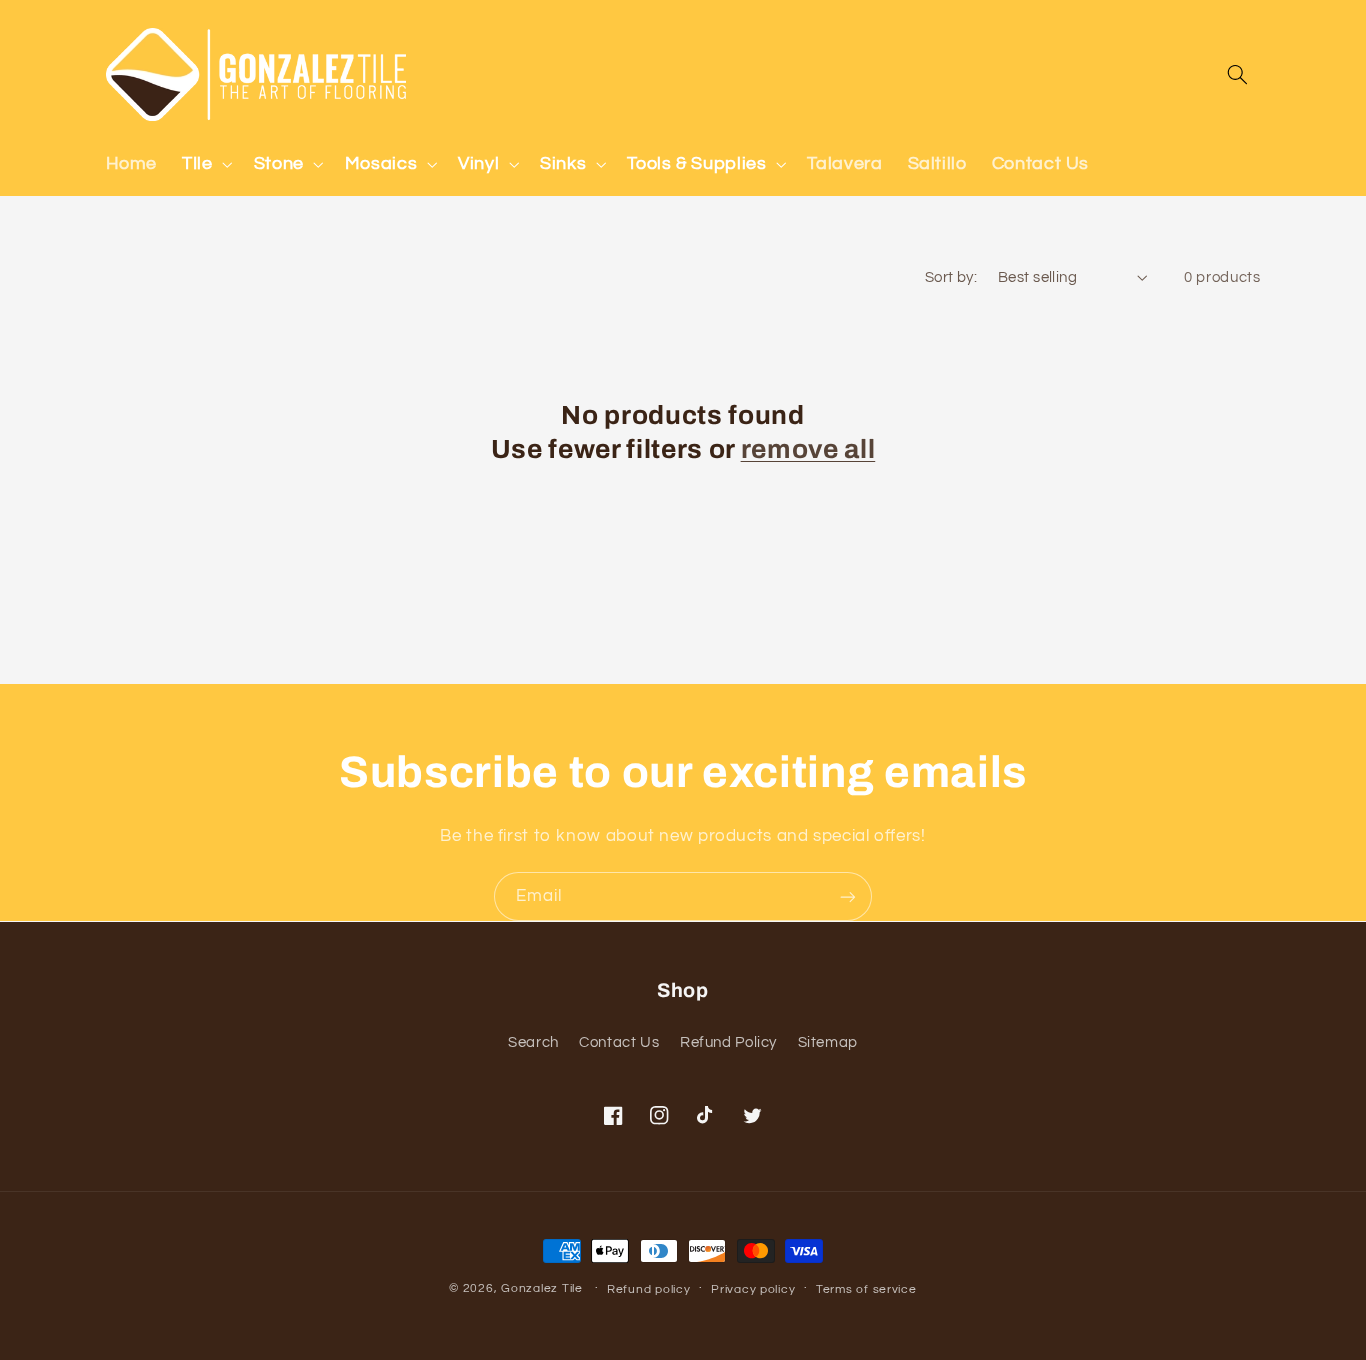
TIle (197, 163)
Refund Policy (728, 1042)
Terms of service (866, 1289)
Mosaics (381, 163)
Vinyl (478, 163)
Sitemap (828, 1042)
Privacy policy (753, 1289)
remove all (808, 449)
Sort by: (951, 277)
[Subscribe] (848, 896)
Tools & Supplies (696, 163)
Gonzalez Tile (542, 1288)
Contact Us (619, 1042)
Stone (279, 163)
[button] (205, 164)
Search (533, 1042)
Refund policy (649, 1289)
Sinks (563, 163)
